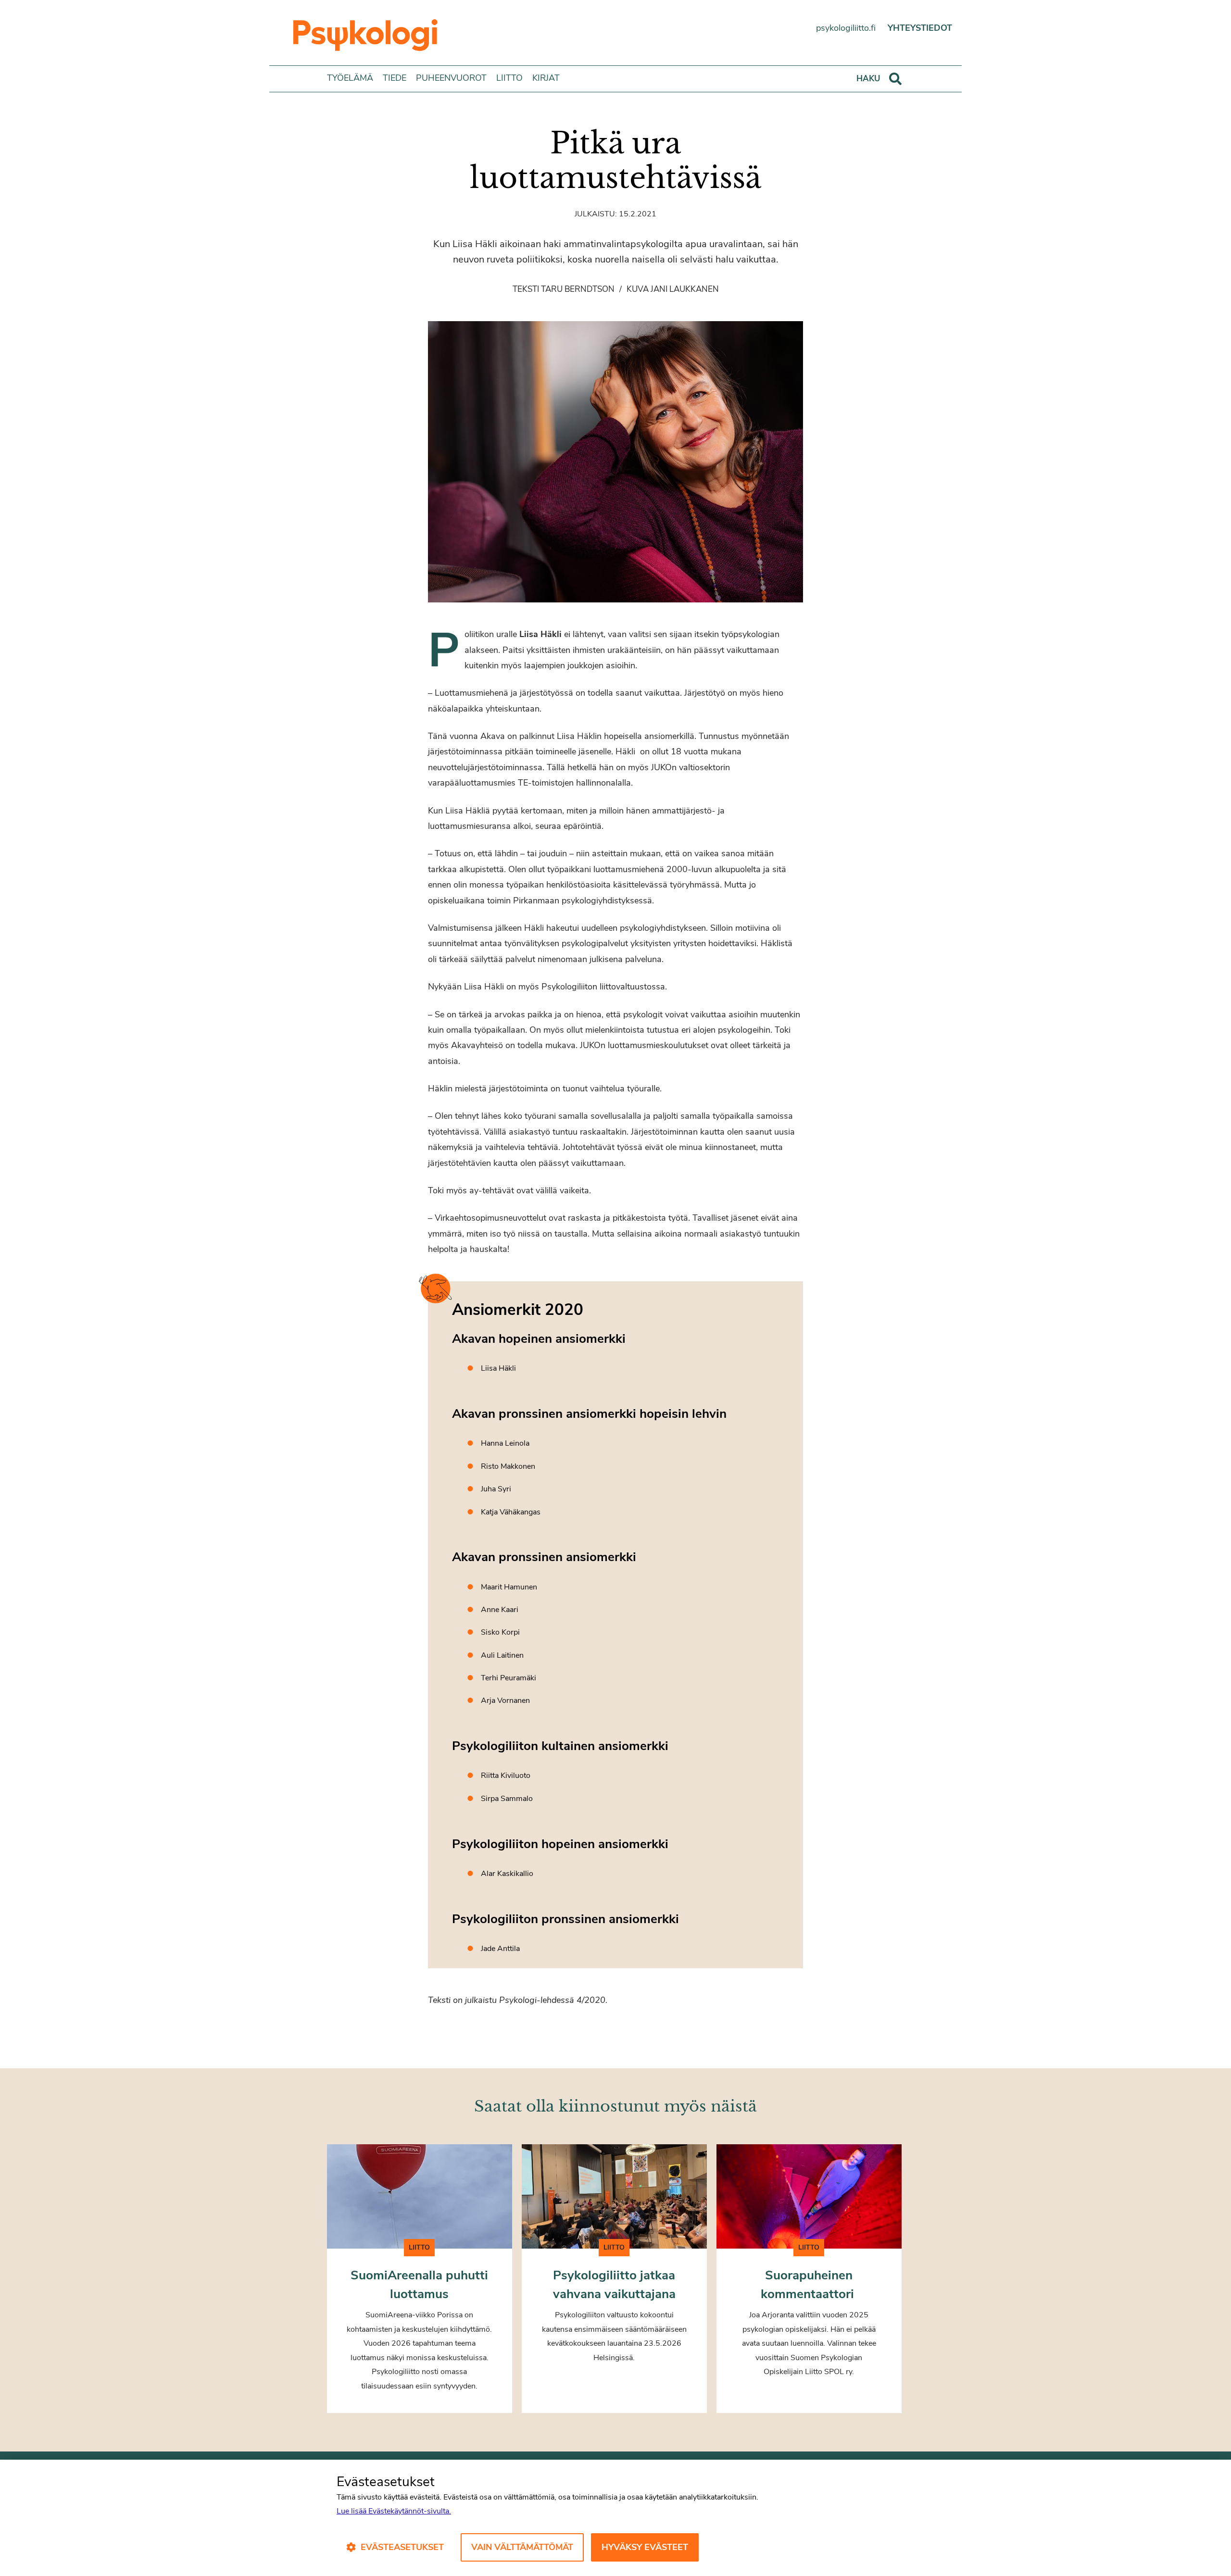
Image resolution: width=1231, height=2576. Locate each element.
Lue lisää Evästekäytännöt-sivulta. (394, 2511)
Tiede (395, 78)
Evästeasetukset (402, 2547)
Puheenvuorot (451, 78)
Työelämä (350, 78)
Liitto (509, 78)
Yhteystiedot (920, 28)
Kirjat (546, 78)
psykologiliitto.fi (846, 28)
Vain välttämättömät (522, 2547)
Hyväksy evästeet (645, 2547)
